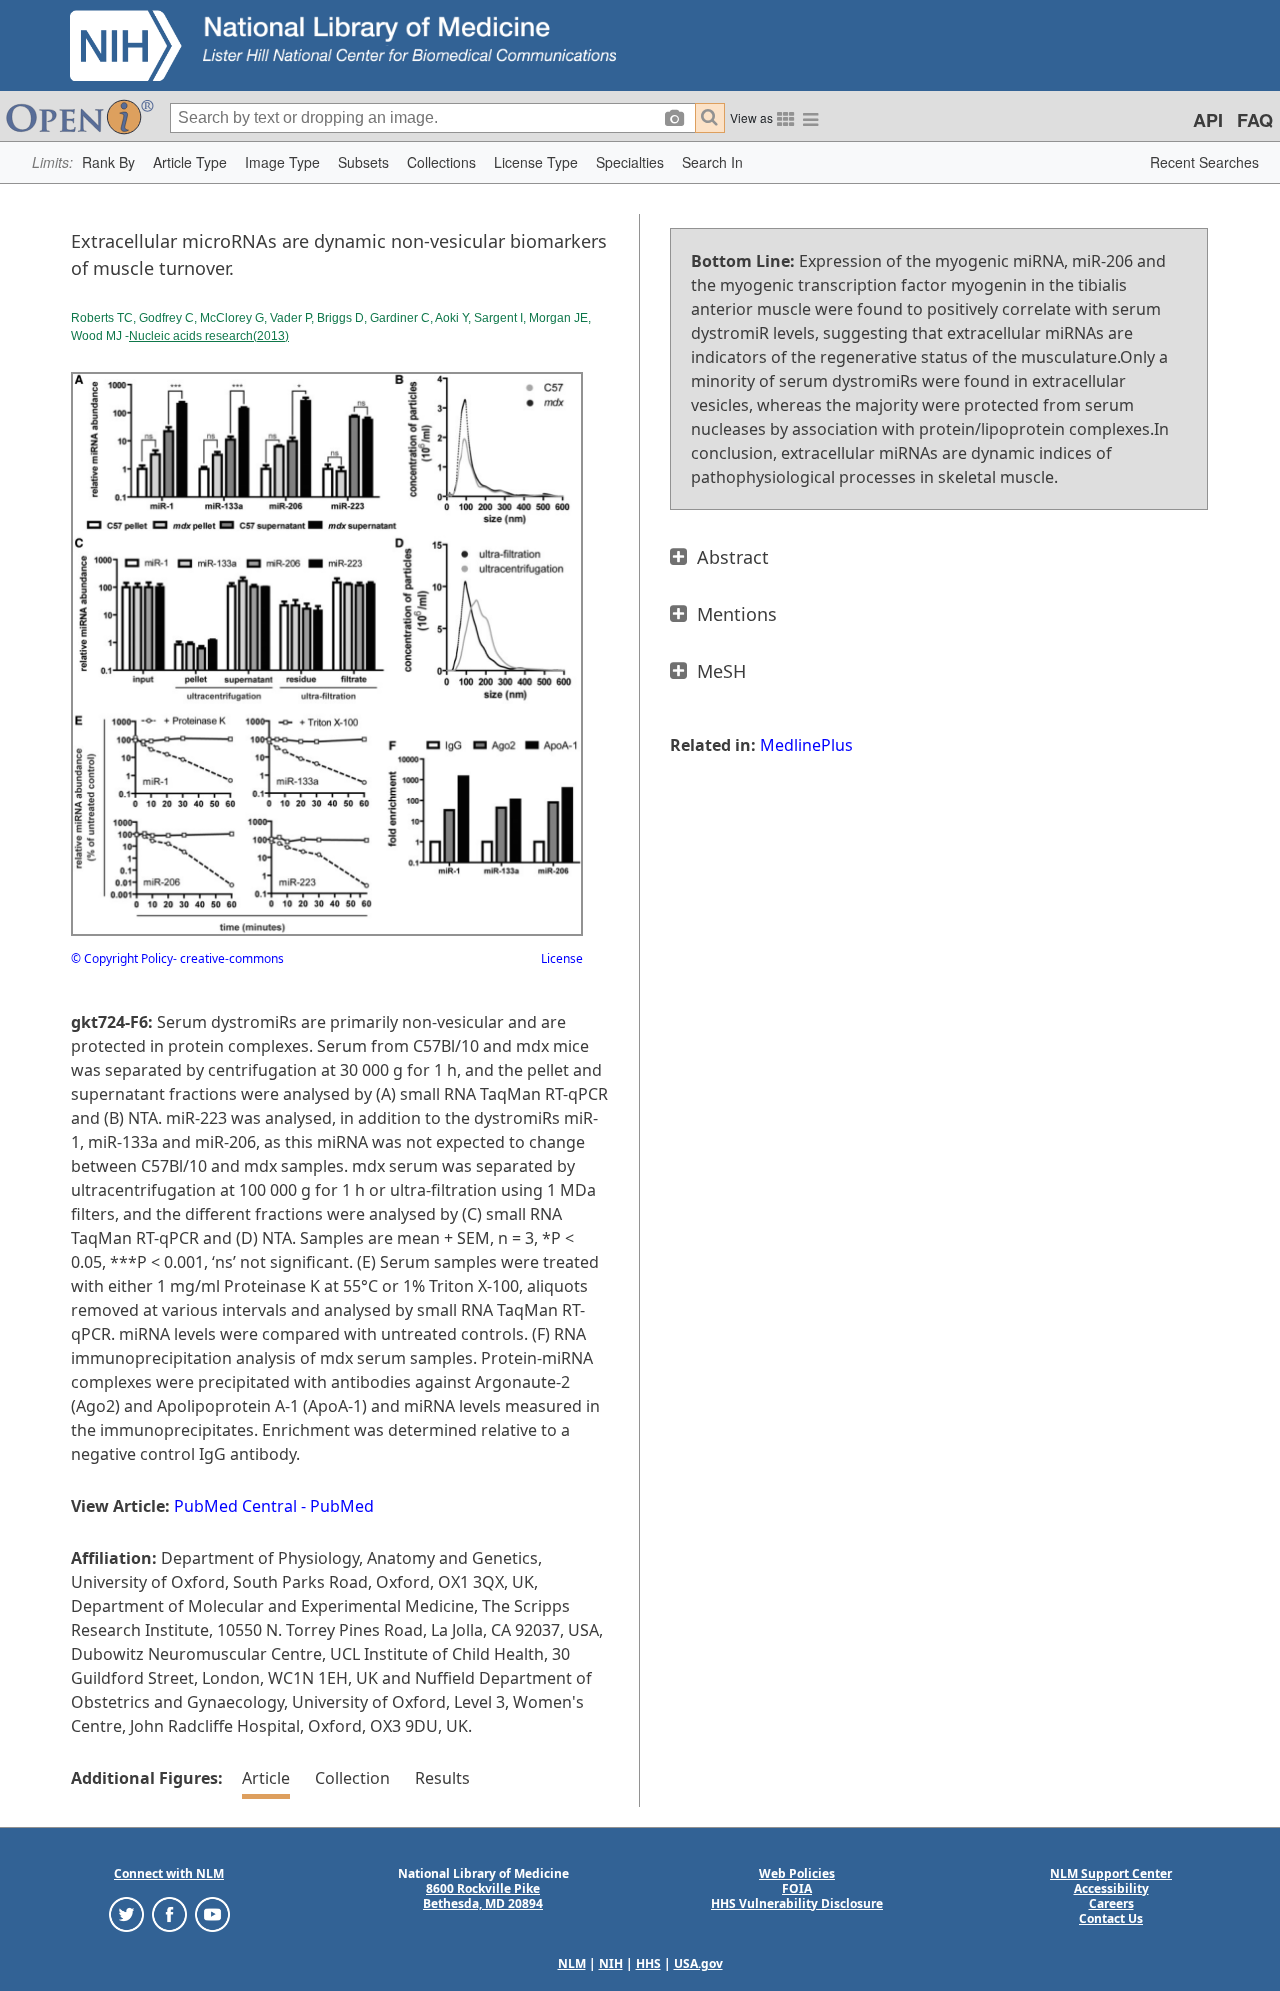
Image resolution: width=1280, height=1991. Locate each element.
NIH (611, 1963)
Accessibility (1111, 1888)
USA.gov (698, 1963)
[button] (108, 162)
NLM (572, 1963)
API (1208, 120)
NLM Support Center (1111, 1873)
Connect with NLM (169, 1873)
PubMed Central (235, 1506)
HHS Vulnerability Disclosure (797, 1903)
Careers (1111, 1903)
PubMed (342, 1506)
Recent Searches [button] (1204, 162)
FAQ (1255, 120)
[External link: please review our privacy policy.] (126, 1912)
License (562, 958)
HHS (648, 1963)
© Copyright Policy (122, 958)
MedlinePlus (806, 745)
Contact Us (1111, 1918)
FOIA (797, 1888)
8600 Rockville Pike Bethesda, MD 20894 (483, 1896)
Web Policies (797, 1873)
